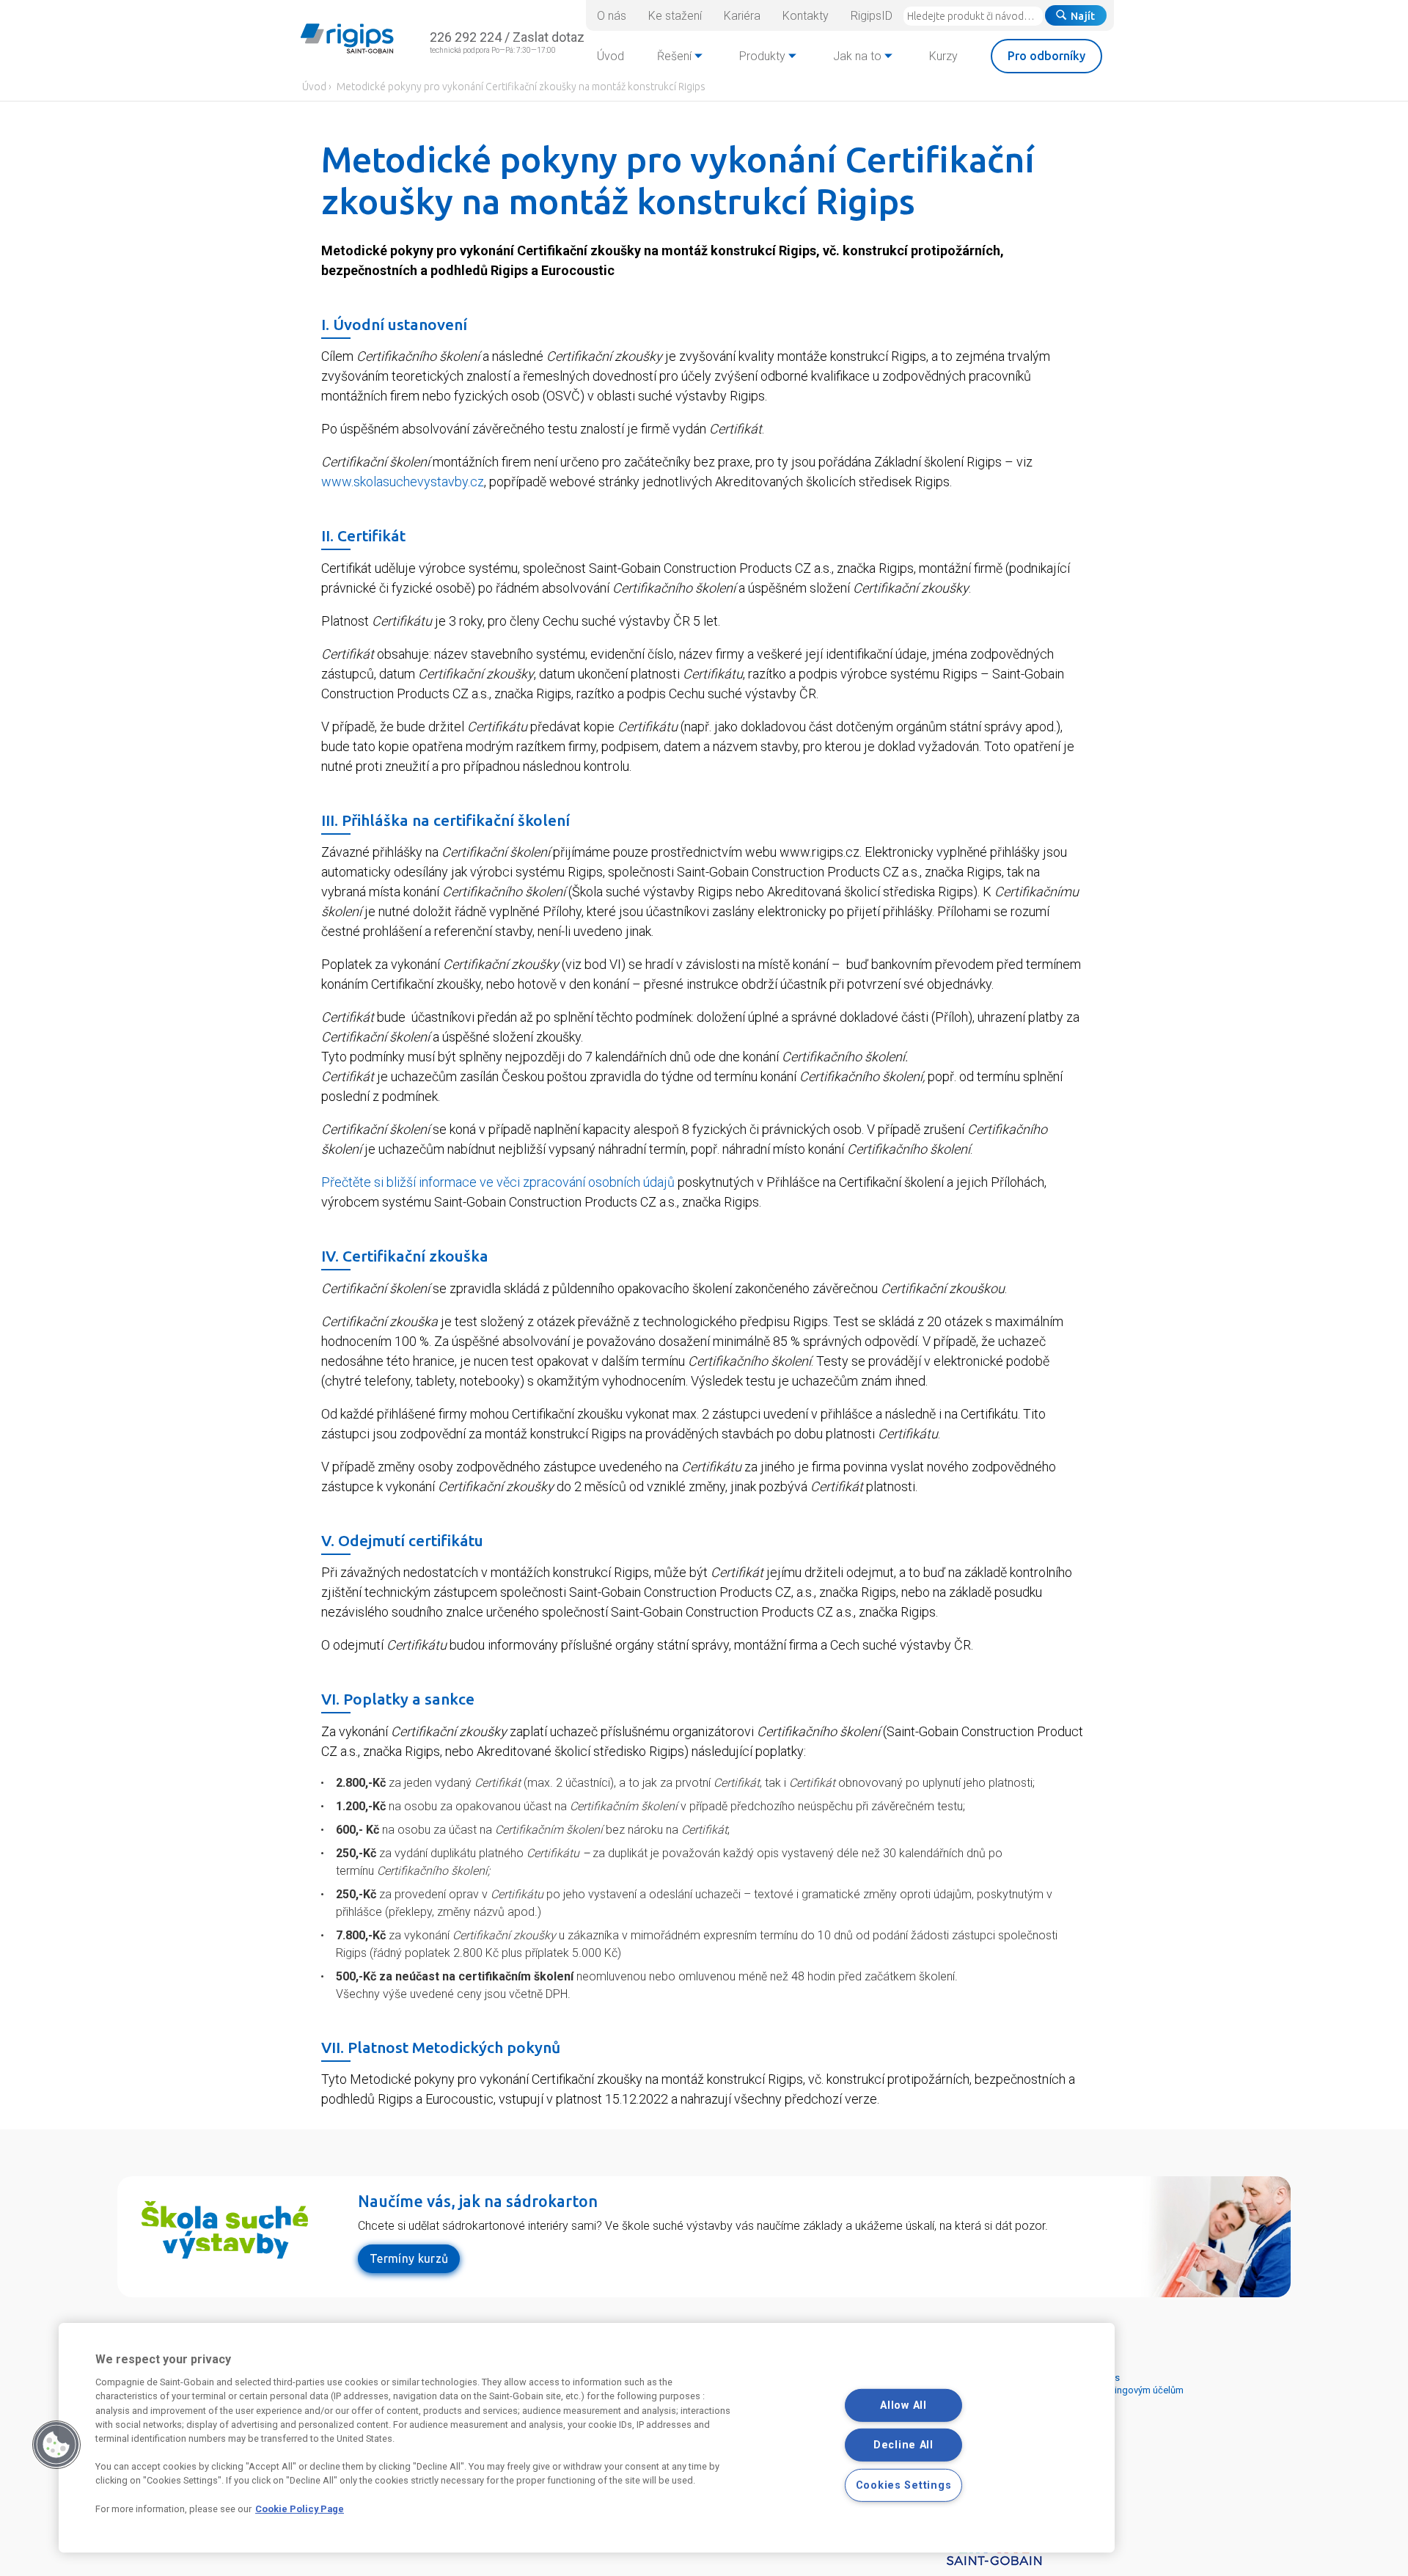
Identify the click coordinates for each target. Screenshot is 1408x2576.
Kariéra (742, 16)
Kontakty (806, 16)
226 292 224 (466, 37)
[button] (56, 2445)
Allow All (903, 2405)
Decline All (903, 2445)
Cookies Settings (904, 2485)
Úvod (314, 87)
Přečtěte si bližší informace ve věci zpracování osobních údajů (498, 1182)
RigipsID (872, 16)
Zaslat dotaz (549, 37)
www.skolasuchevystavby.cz (403, 482)
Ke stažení (675, 16)
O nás (612, 16)
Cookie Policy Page (300, 2509)
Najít (1083, 16)
